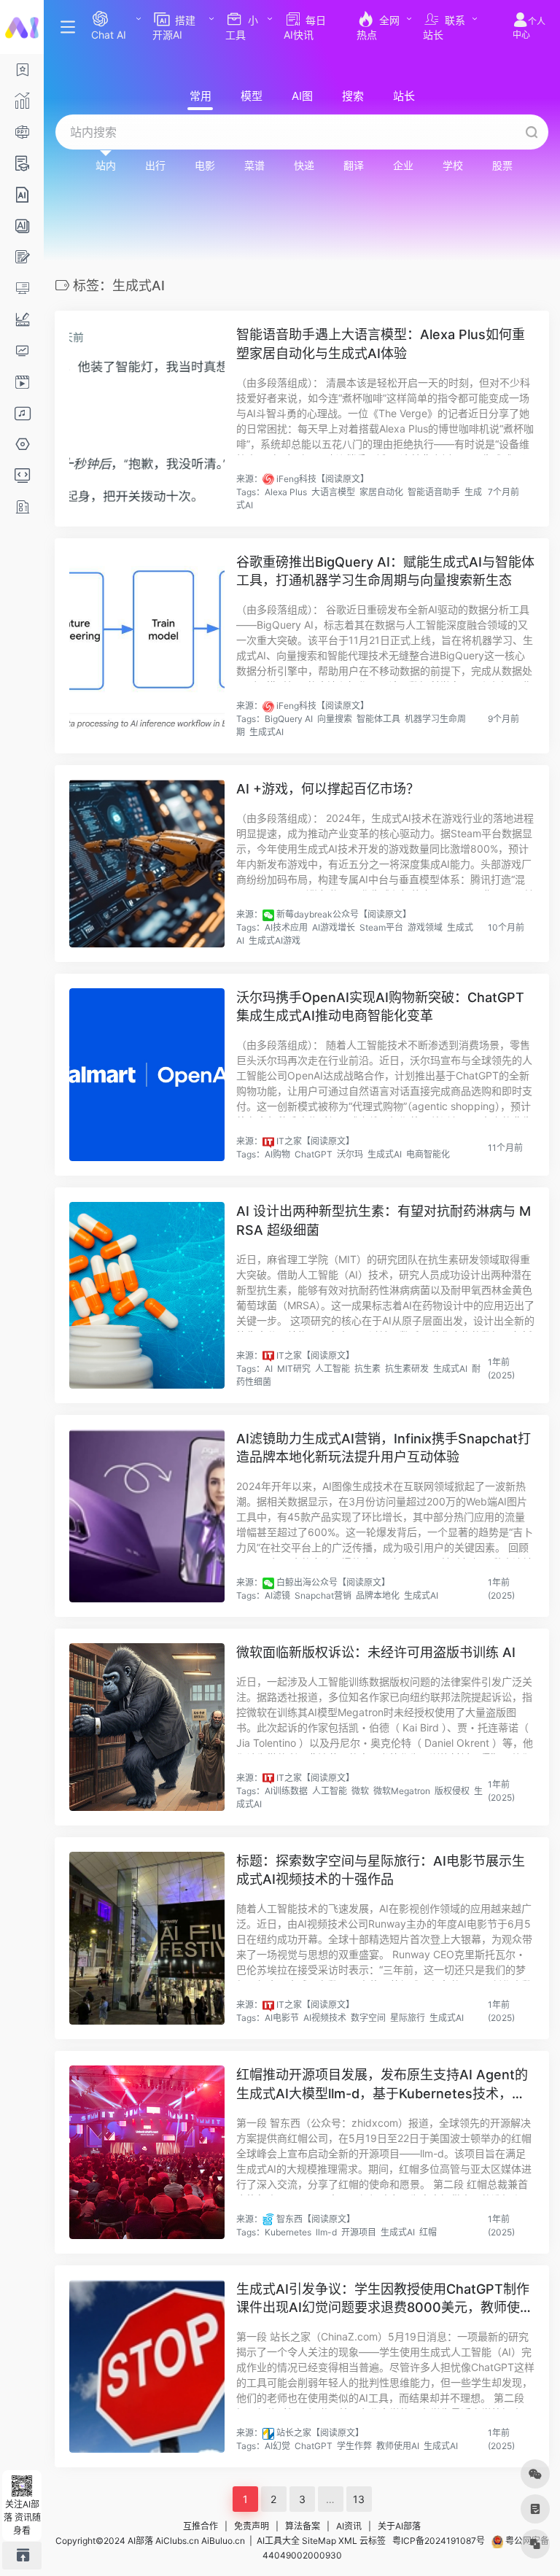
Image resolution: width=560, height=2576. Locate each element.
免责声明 (252, 2526)
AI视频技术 (325, 2018)
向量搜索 (335, 719)
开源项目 (359, 2232)
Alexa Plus (286, 492)
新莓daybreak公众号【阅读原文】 (344, 914)
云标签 (373, 2541)
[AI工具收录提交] (22, 2555)
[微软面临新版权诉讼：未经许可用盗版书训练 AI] (147, 1727)
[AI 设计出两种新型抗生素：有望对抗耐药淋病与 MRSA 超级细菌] (147, 1295)
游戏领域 (425, 927)
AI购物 (277, 1154)
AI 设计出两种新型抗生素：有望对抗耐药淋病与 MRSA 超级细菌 (384, 1221)
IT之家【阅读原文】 (315, 1141)
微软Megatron (402, 1791)
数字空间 (368, 2018)
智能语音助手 (434, 492)
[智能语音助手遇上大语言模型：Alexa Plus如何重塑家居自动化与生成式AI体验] (147, 418)
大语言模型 (333, 492)
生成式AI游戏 (275, 940)
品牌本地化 (378, 1595)
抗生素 (367, 1369)
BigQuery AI (289, 719)
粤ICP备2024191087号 (439, 2541)
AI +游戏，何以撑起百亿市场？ (328, 789)
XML (348, 2541)
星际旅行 (408, 2018)
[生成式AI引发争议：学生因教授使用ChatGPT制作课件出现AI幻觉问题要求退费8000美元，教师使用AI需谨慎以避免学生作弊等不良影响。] (147, 2366)
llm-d (326, 2232)
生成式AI (267, 732)
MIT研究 (294, 1369)
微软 (360, 1791)
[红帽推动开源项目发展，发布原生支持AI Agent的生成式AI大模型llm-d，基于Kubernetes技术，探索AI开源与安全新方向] (147, 2152)
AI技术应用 (286, 927)
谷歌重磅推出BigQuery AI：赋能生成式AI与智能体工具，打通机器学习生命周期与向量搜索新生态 (385, 571)
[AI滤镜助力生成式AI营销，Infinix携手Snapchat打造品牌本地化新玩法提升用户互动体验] (147, 1516)
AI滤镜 (277, 1595)
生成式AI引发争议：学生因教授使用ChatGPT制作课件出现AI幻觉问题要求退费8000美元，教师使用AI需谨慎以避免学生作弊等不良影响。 (385, 2299)
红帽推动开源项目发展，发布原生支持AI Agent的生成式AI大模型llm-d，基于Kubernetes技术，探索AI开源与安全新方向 (382, 2085)
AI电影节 (282, 2018)
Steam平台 (381, 927)
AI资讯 (349, 2526)
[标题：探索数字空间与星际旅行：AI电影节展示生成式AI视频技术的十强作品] (147, 1938)
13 (359, 2499)
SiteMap (319, 2541)
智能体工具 (378, 719)
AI (269, 1369)
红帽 (428, 2232)
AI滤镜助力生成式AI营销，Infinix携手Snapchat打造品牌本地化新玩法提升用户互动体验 (384, 1448)
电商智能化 (428, 1154)
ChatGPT (314, 1154)
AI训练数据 (286, 1791)
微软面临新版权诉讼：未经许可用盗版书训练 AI (376, 1652)
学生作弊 (354, 2446)
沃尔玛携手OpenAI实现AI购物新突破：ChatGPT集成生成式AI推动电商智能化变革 (380, 1007)
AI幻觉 (277, 2446)
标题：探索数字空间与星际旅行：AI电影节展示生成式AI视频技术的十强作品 (381, 1870)
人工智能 (332, 1369)
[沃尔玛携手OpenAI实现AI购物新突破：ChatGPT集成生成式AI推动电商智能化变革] (147, 1075)
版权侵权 (452, 1791)
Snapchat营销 (323, 1595)
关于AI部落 (399, 2526)
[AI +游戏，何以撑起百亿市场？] (147, 864)
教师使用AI (398, 2446)
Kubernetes (288, 2232)
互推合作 (201, 2526)
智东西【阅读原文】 (316, 2219)
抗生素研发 (407, 1369)
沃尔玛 (350, 1154)
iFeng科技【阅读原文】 (323, 479)
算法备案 (303, 2526)
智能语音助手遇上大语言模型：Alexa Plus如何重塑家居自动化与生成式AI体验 (381, 344)
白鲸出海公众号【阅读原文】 (333, 1582)
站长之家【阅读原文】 (320, 2433)
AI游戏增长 (334, 927)
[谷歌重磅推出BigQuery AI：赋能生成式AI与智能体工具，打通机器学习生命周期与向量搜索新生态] (147, 646)
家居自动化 (381, 492)
